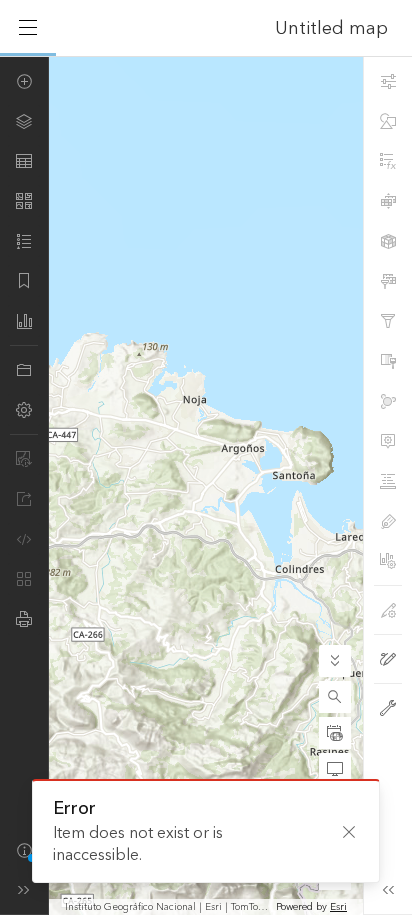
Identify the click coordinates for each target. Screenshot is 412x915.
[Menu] (28, 28)
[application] (206, 485)
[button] (335, 697)
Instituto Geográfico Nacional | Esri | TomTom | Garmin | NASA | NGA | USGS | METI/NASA (168, 907)
